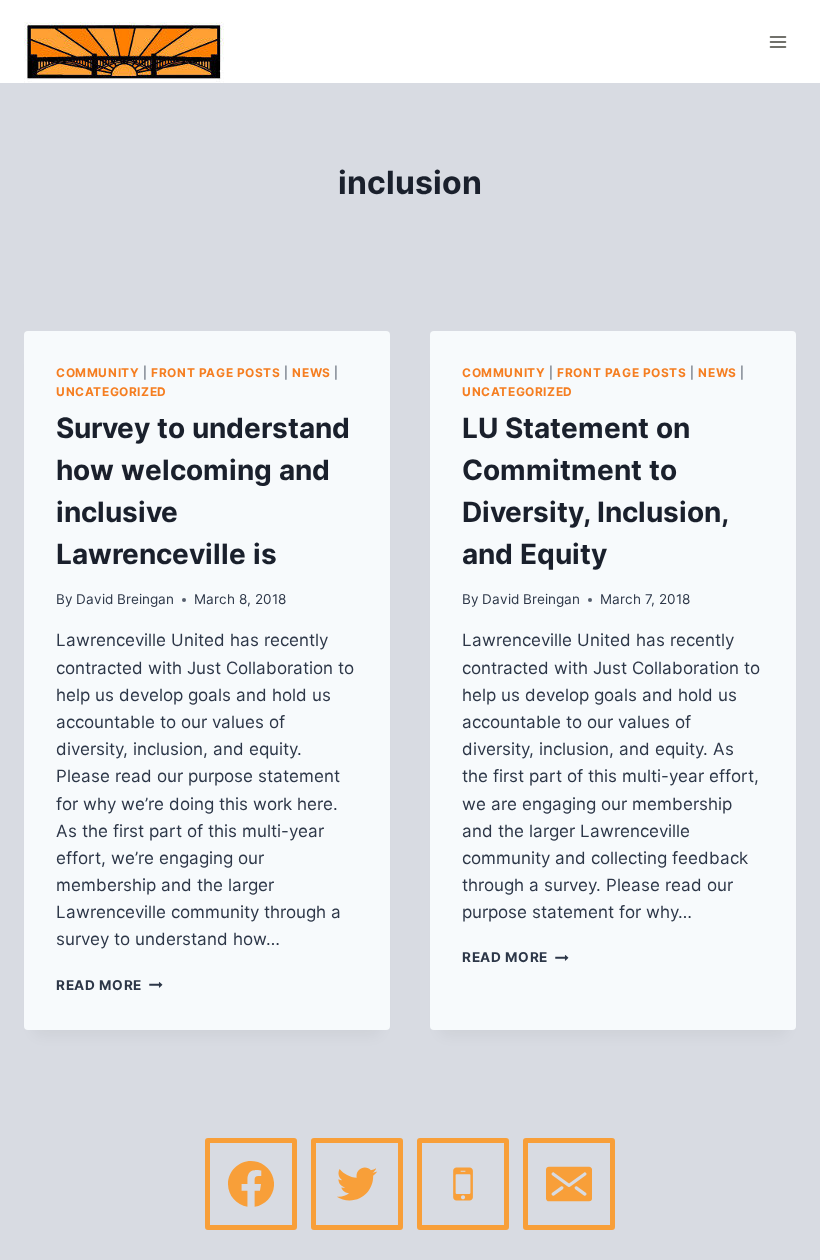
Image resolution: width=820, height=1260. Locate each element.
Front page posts (216, 372)
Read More (109, 985)
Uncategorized (111, 391)
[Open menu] (777, 41)
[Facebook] (251, 1184)
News (311, 372)
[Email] (569, 1184)
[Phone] (463, 1184)
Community (97, 372)
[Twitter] (357, 1184)
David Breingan (125, 599)
